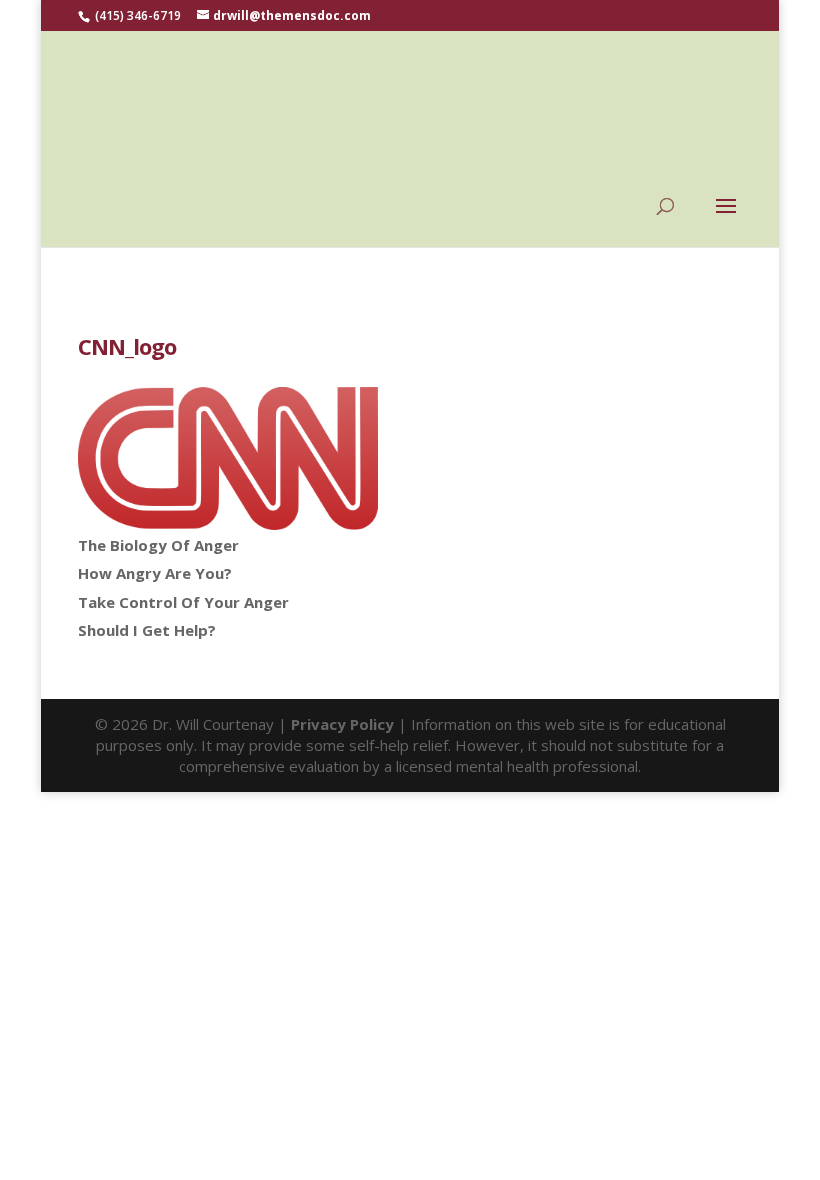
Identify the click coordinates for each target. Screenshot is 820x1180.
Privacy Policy (342, 724)
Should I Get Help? (147, 630)
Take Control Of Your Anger (183, 602)
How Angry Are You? (155, 573)
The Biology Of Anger (158, 545)
